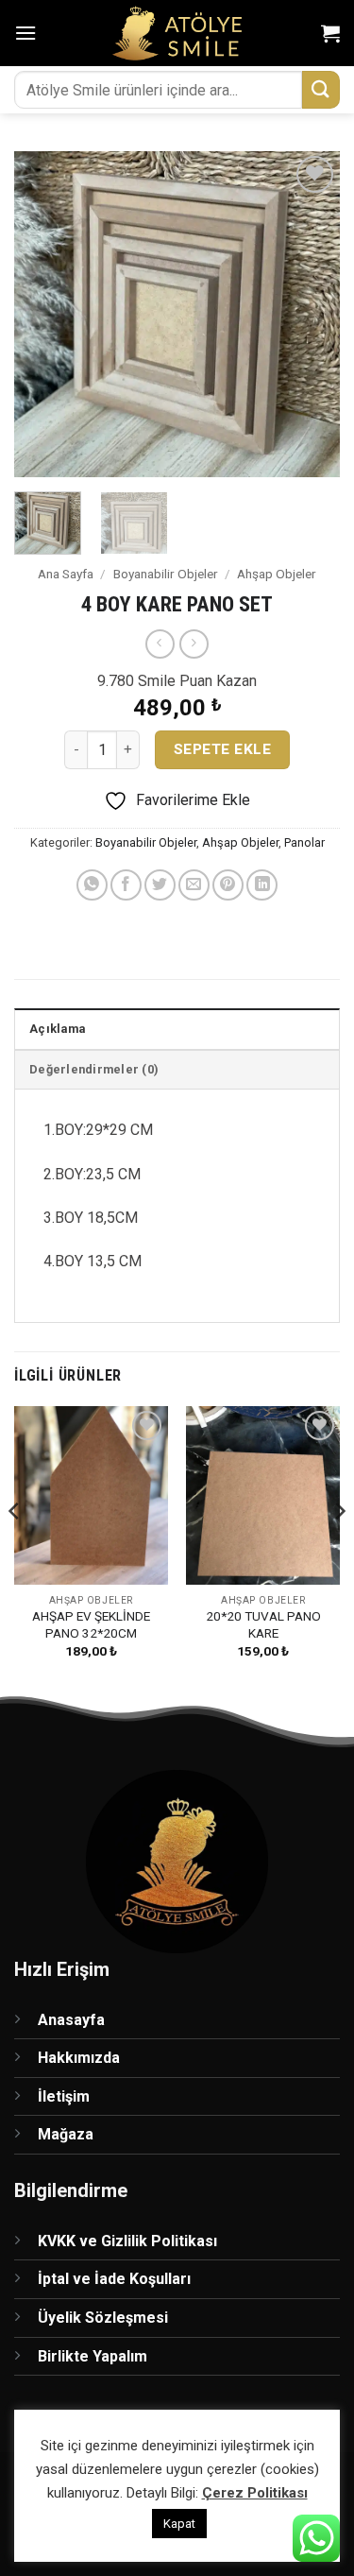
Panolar (304, 842)
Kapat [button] (179, 2524)
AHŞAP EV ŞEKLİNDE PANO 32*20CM (91, 1624)
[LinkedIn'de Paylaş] (262, 885)
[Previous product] (194, 644)
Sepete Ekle (222, 749)
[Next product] (160, 644)
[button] (25, 33)
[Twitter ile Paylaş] (160, 885)
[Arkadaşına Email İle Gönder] (194, 885)
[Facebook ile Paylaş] (126, 885)
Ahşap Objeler (277, 574)
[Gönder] (321, 89)
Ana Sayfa (66, 574)
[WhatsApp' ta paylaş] (92, 885)
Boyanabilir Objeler (166, 574)
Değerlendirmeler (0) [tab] (94, 1069)
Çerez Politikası (255, 2493)
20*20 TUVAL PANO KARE (263, 1624)
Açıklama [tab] (57, 1029)
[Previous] (44, 314)
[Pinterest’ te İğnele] (228, 885)
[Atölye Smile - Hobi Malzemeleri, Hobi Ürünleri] (177, 33)
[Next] (310, 314)
